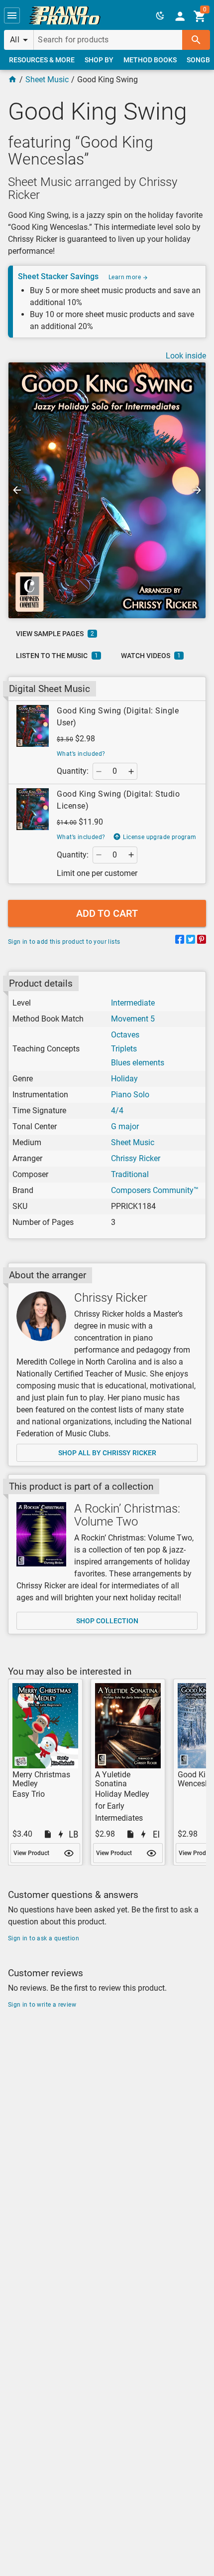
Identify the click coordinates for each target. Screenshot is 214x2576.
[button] (12, 15)
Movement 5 (133, 1019)
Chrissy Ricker (136, 1158)
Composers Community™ (155, 1190)
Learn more (125, 277)
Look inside (186, 356)
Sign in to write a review (42, 2005)
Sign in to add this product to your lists (64, 942)
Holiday (124, 1079)
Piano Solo (130, 1095)
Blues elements (138, 1063)
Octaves (125, 1035)
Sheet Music (47, 80)
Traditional (130, 1174)
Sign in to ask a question (44, 1938)
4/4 (117, 1111)
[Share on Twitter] (191, 941)
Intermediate (133, 1003)
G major (125, 1126)
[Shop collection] (41, 1534)
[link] (65, 15)
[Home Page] (12, 80)
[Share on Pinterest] (202, 941)
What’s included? (81, 754)
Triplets (124, 1049)
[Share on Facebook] (180, 941)
